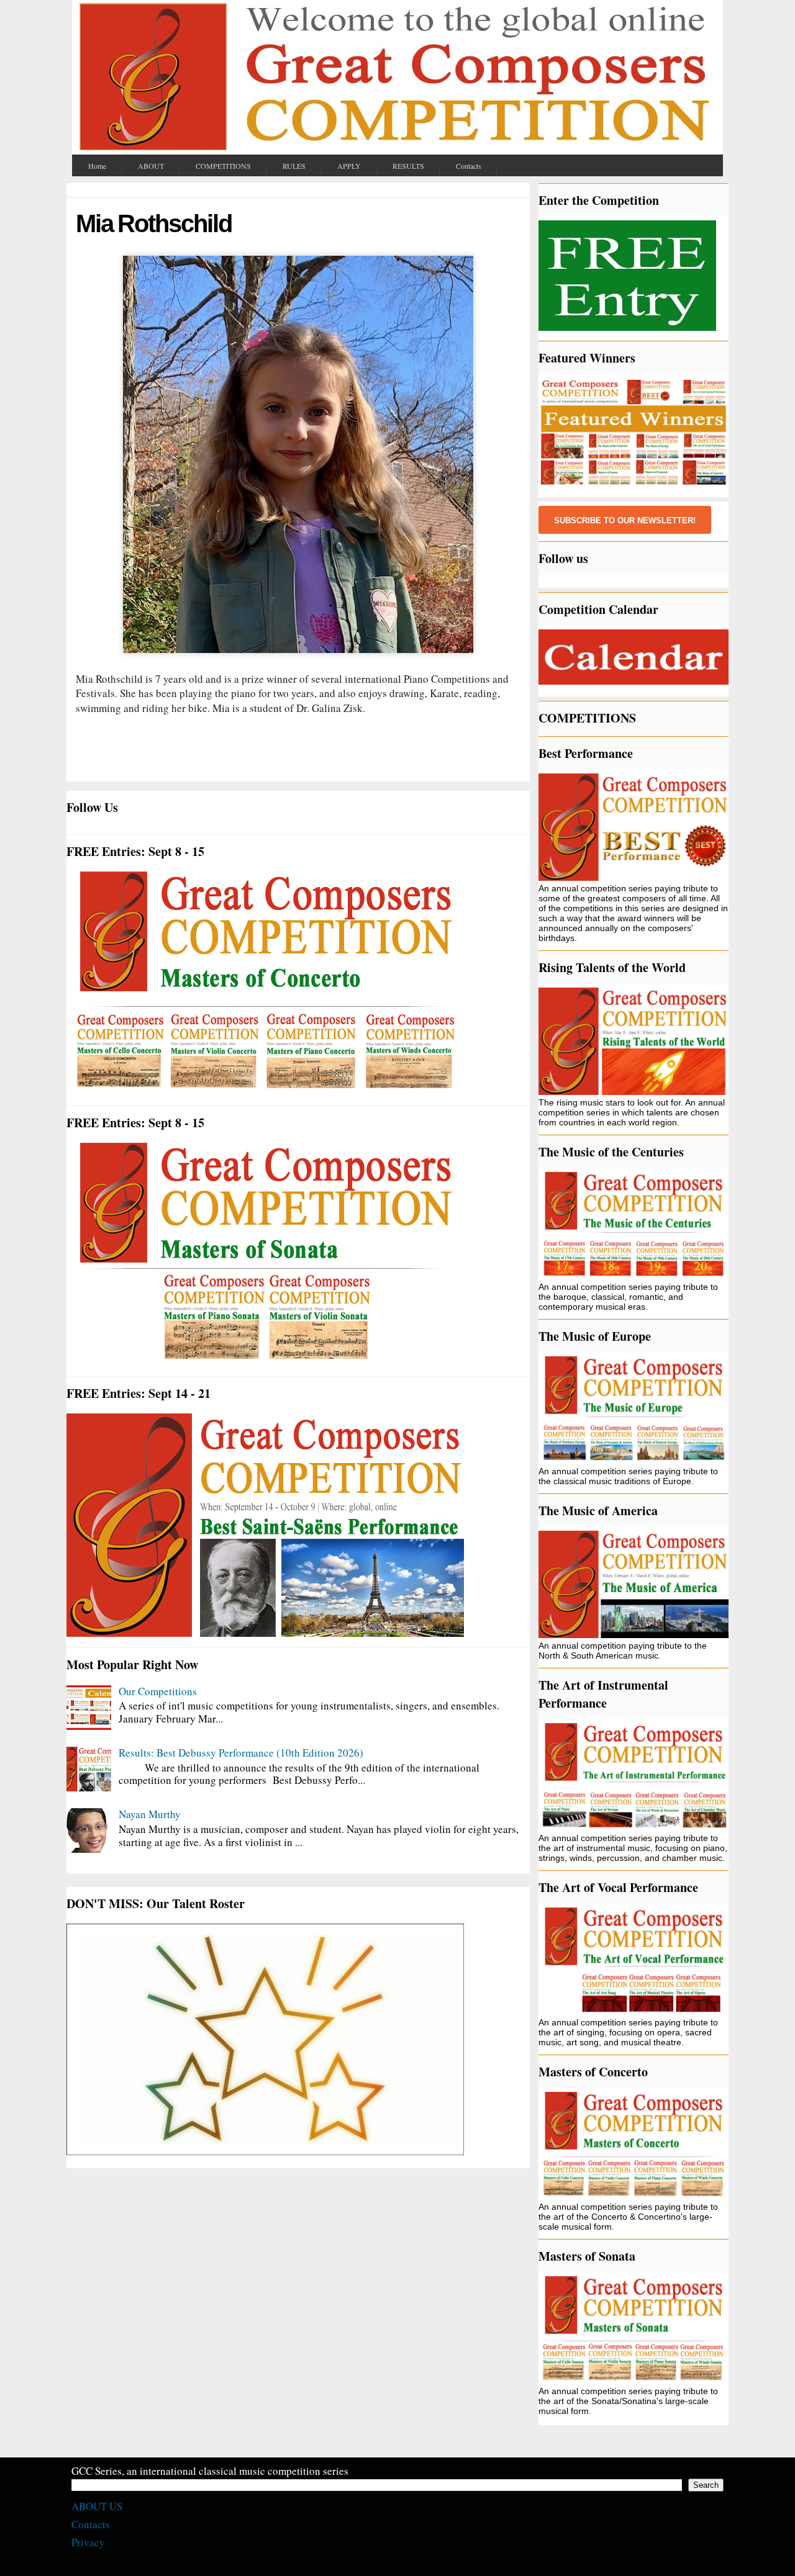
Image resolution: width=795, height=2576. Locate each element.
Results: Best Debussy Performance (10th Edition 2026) (241, 1753)
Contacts (91, 2524)
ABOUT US (97, 2506)
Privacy (88, 2542)
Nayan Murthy (150, 1814)
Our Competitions (158, 1691)
